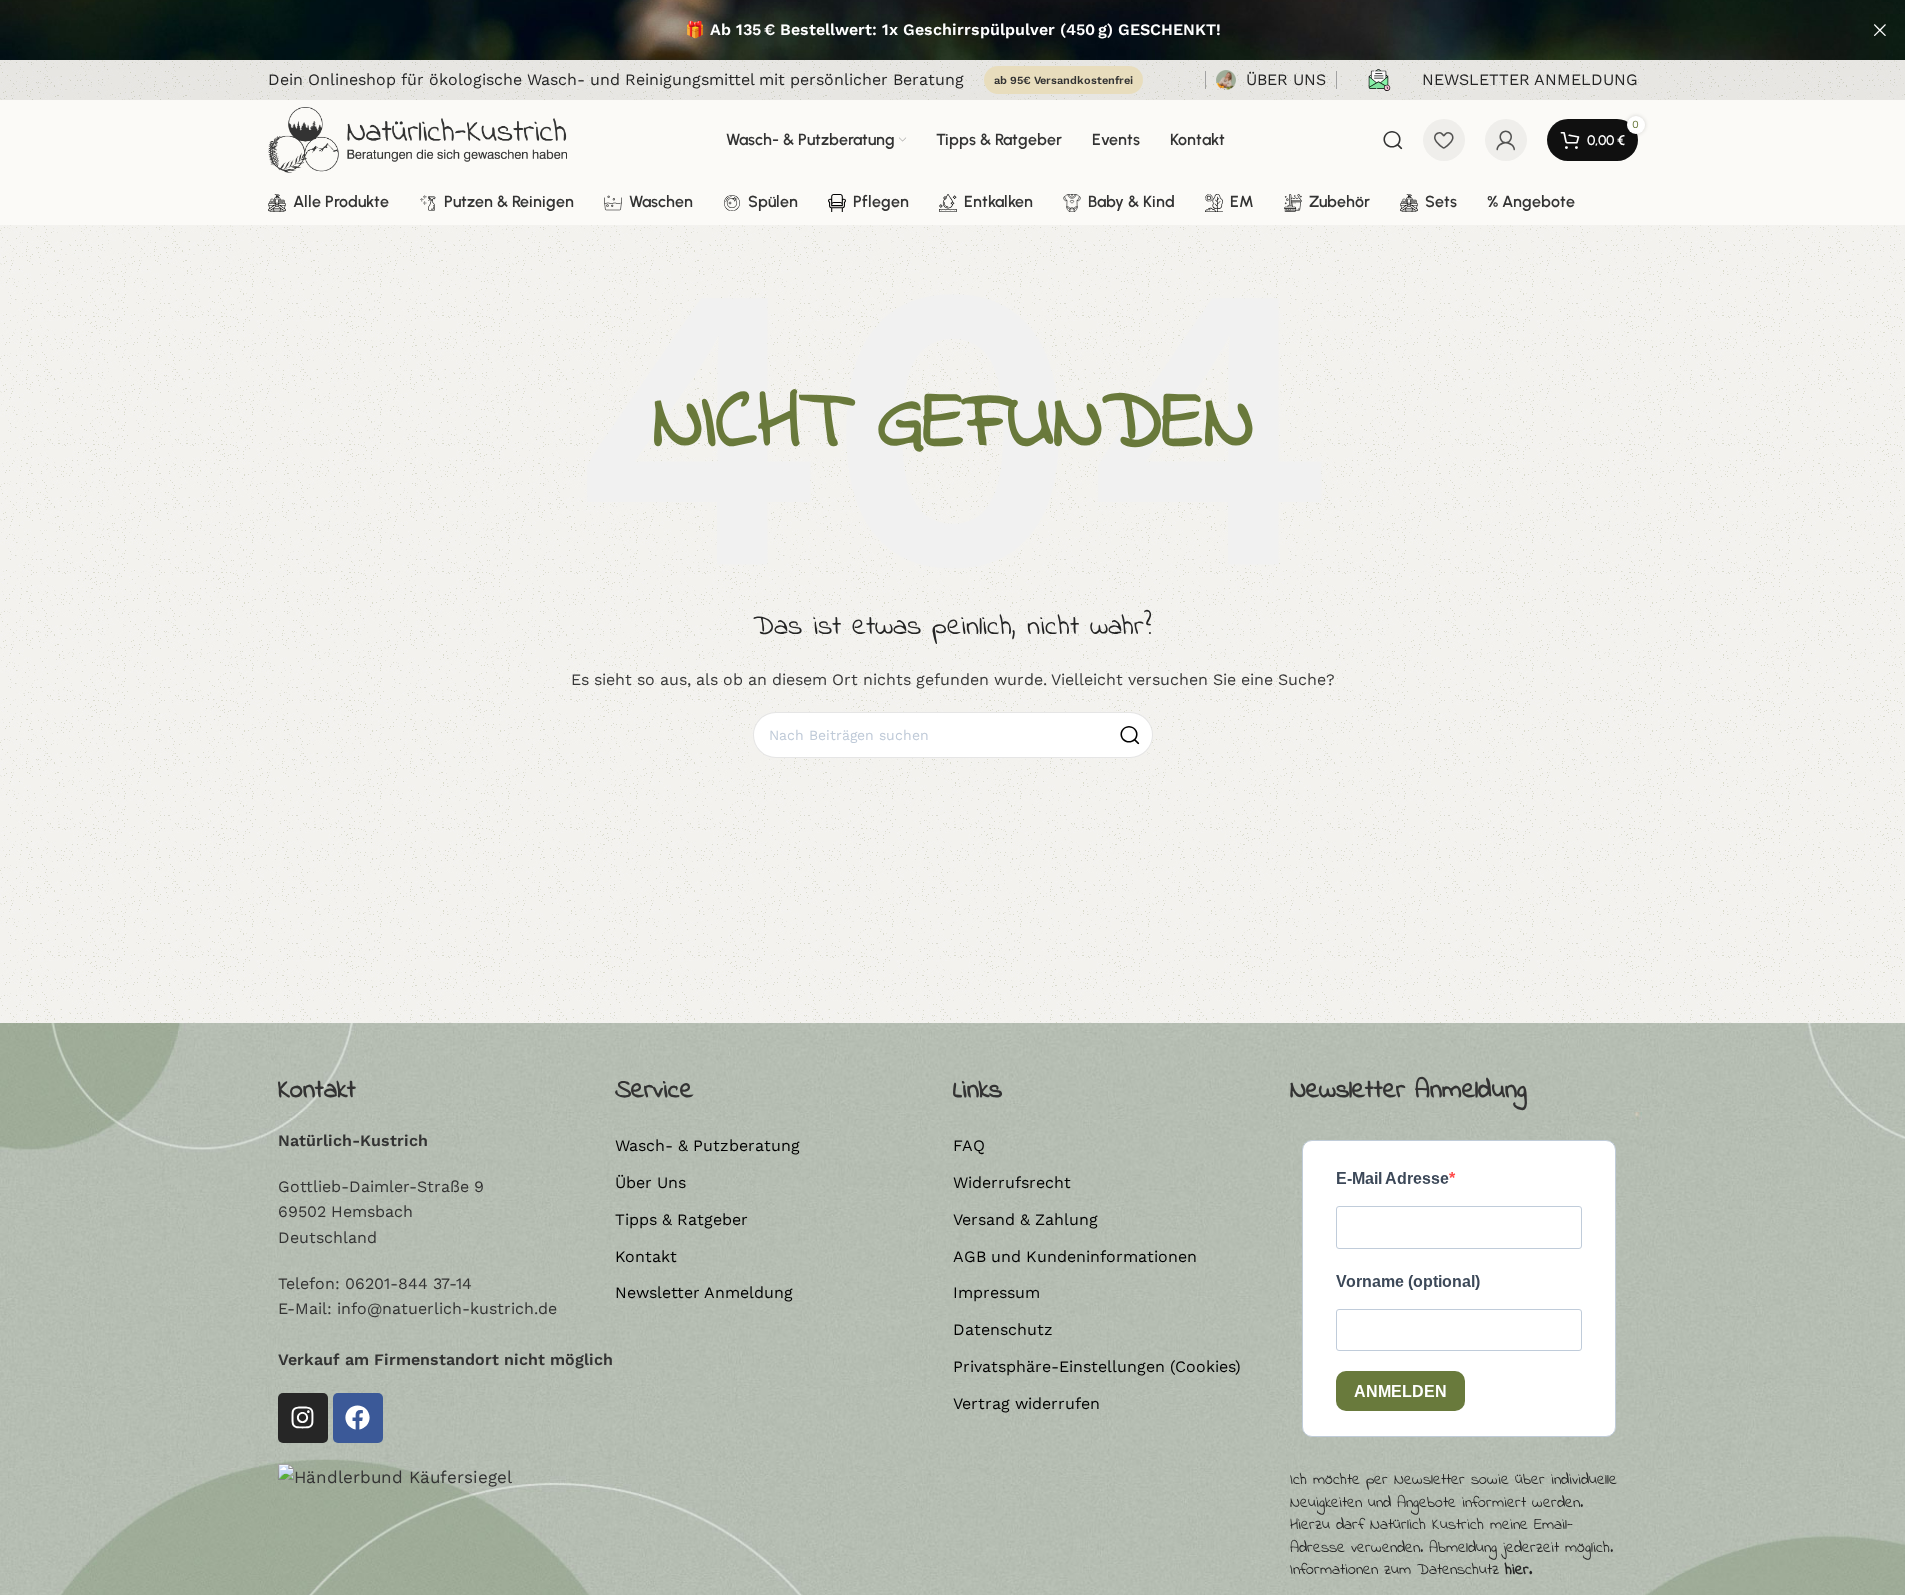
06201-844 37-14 (408, 1283)
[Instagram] (303, 1418)
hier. (1518, 1570)
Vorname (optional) (1408, 1281)
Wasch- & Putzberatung (707, 1145)
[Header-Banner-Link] (952, 30)
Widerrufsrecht (1012, 1182)
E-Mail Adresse (1392, 1178)
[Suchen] (1393, 140)
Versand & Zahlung (1025, 1219)
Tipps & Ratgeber (681, 1219)
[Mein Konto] (1506, 140)
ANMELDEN (1400, 1391)
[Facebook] (358, 1418)
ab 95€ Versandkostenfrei (1063, 80)
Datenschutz (1003, 1329)
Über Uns (650, 1182)
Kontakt (646, 1256)
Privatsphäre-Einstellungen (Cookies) (1097, 1366)
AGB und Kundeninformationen (1075, 1256)
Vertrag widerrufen (1026, 1403)
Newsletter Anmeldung (704, 1292)
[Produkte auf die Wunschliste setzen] (1444, 140)
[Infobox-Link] (1271, 80)
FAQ (969, 1145)
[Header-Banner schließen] (1880, 30)
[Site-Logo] (418, 138)
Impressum (996, 1292)
